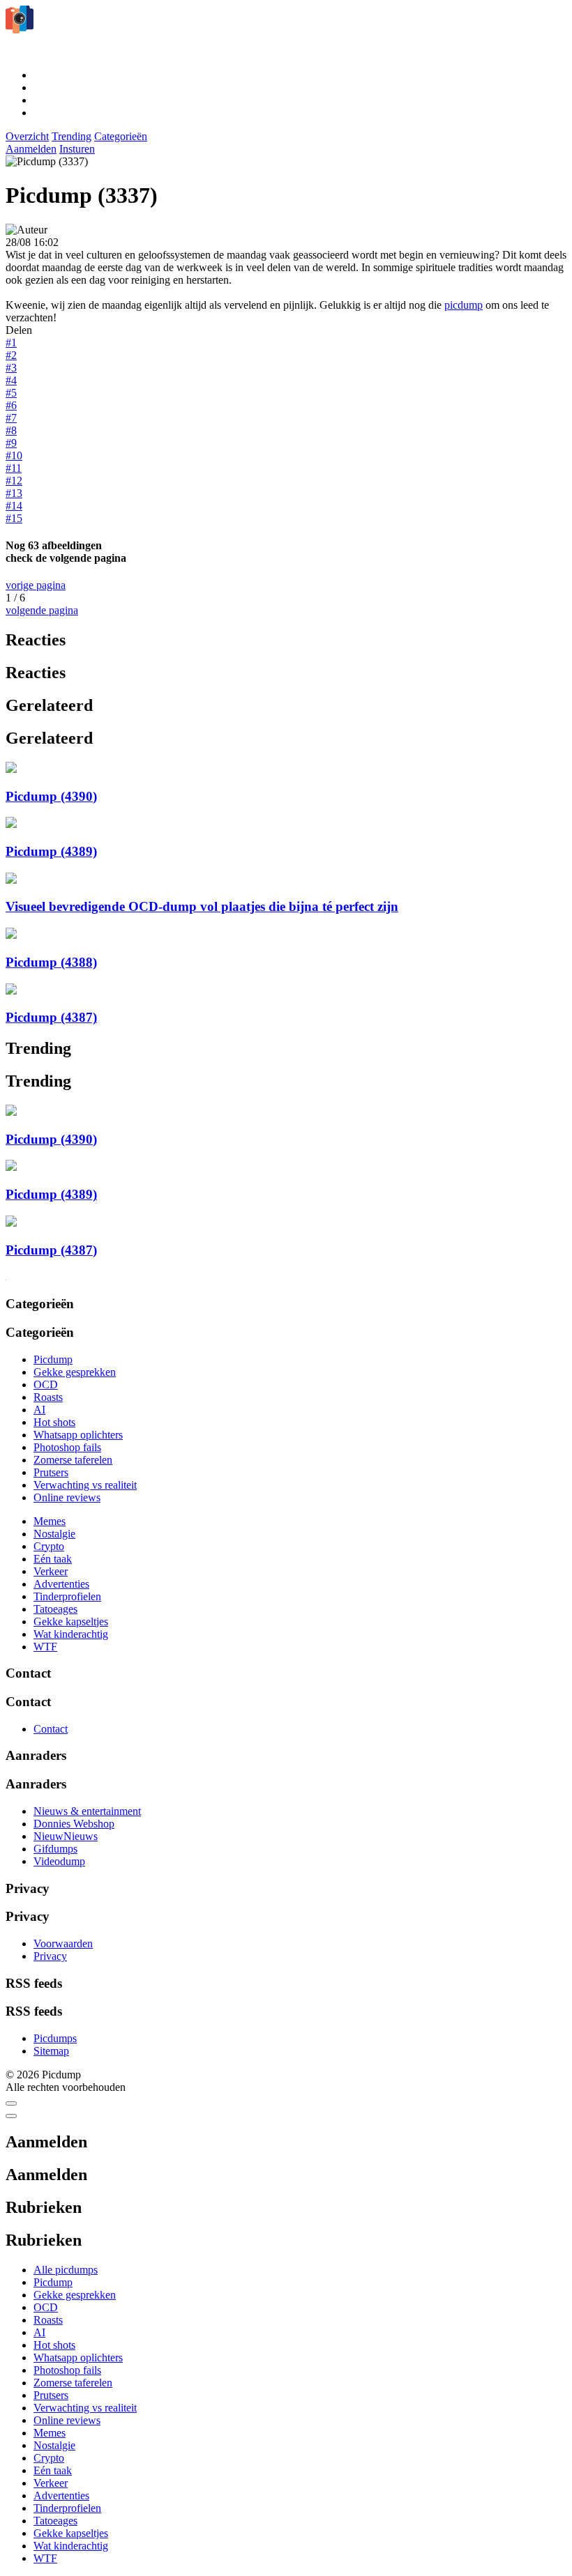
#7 (11, 418)
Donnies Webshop (74, 1824)
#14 (14, 506)
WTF (45, 1647)
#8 (11, 430)
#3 (11, 368)
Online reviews (67, 1497)
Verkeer (51, 1571)
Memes (50, 1521)
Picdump (53, 1359)
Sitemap (51, 2051)
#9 (11, 443)
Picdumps (55, 2038)
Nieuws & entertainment (87, 1811)
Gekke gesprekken (75, 1372)
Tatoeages (55, 1609)
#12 (14, 481)
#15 (14, 518)
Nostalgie (54, 1534)
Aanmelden (31, 149)
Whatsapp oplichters (78, 1435)
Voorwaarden (63, 1944)
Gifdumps (55, 1849)
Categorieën (121, 136)
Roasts (48, 1397)
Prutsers (51, 1472)
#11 (14, 468)
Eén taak (53, 1559)
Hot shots (54, 1422)
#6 (11, 405)
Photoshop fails (67, 1447)
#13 (14, 493)
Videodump (59, 1861)
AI (39, 1410)
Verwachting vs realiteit (85, 1485)
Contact (51, 1729)
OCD (46, 1385)
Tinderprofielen (67, 1596)
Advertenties (61, 1584)
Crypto (49, 1546)
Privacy (50, 1956)
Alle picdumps (66, 2270)
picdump (464, 305)
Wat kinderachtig (71, 1634)
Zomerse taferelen (73, 1460)
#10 (14, 455)
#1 (11, 343)
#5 (11, 393)
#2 (11, 355)
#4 (11, 380)
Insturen (77, 149)
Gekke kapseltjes (71, 1621)
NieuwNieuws (66, 1836)
